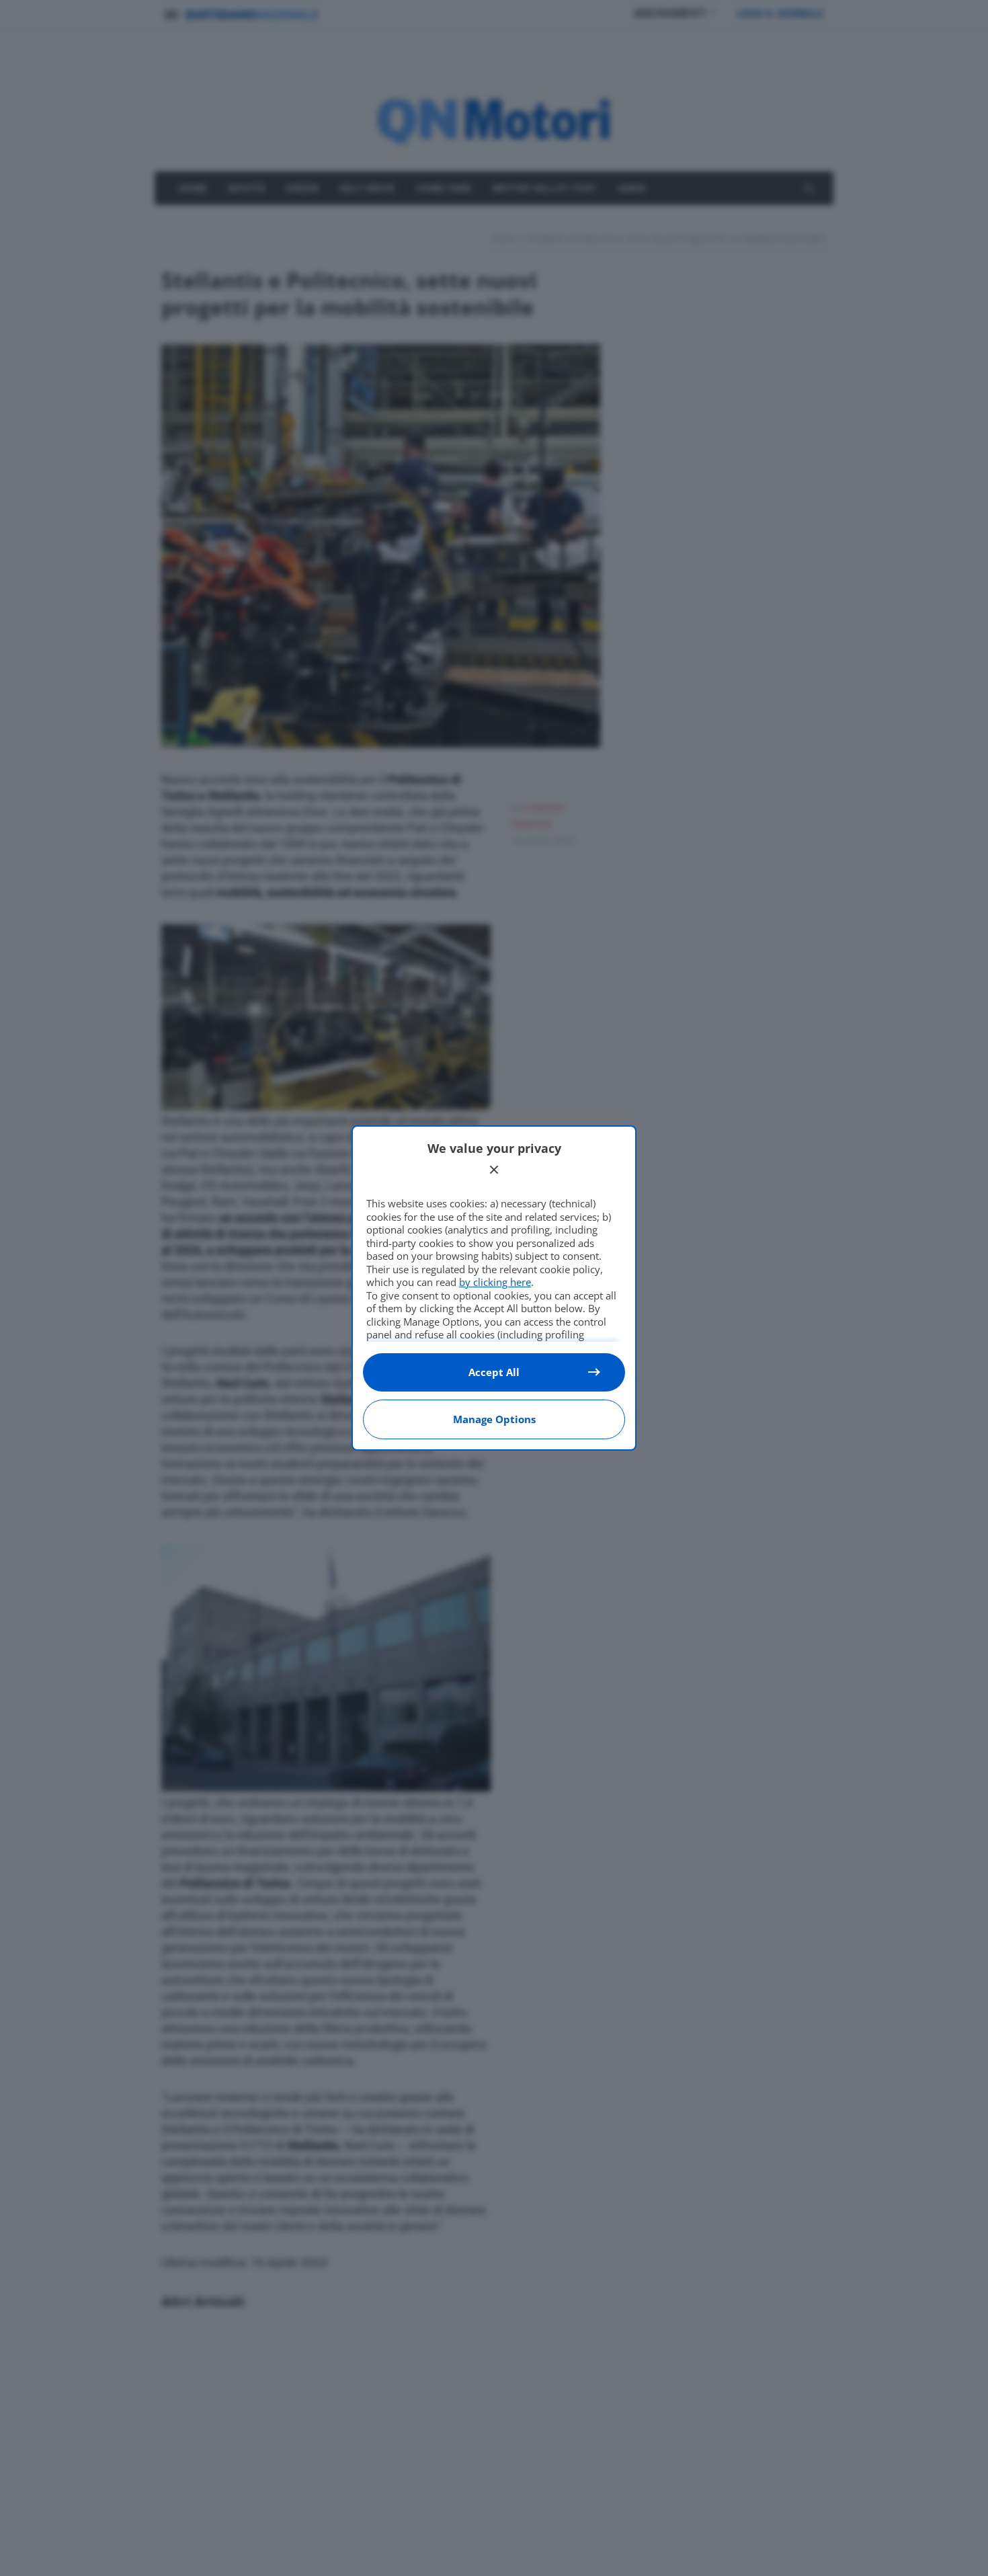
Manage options (494, 1419)
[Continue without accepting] (494, 1170)
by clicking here (495, 1282)
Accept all (494, 1372)
